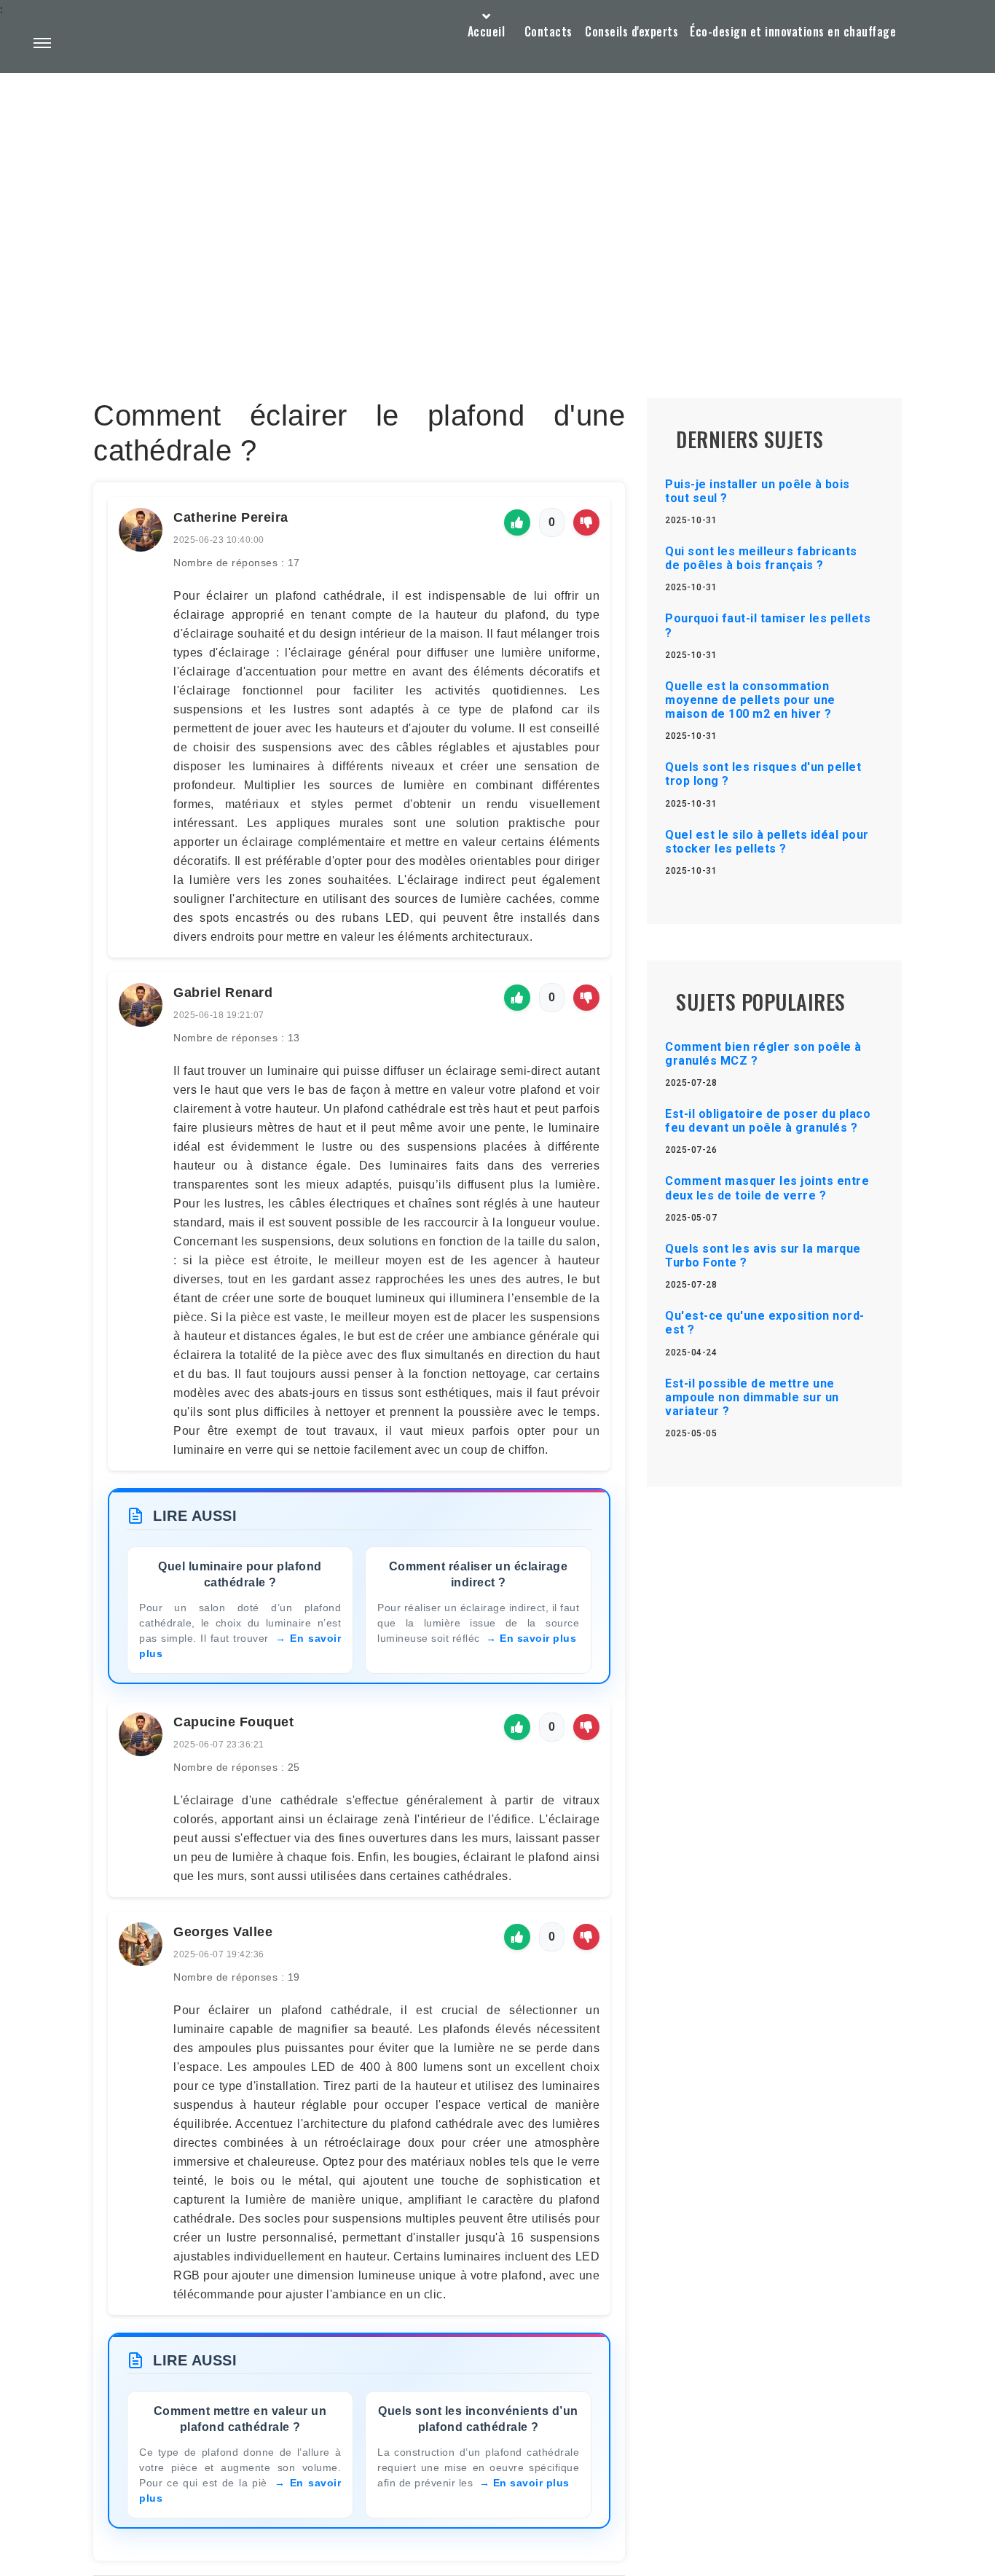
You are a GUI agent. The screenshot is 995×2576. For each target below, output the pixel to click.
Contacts (548, 31)
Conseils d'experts (632, 31)
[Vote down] (586, 522)
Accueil (487, 31)
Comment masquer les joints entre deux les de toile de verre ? (767, 1188)
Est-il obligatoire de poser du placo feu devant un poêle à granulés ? (768, 1121)
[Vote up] (517, 522)
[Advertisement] (497, 201)
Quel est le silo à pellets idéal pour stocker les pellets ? (767, 842)
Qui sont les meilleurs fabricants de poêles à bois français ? (761, 558)
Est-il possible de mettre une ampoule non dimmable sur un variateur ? (752, 1397)
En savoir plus (538, 1638)
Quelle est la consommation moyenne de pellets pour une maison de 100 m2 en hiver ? (750, 700)
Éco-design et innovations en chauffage (793, 31)
